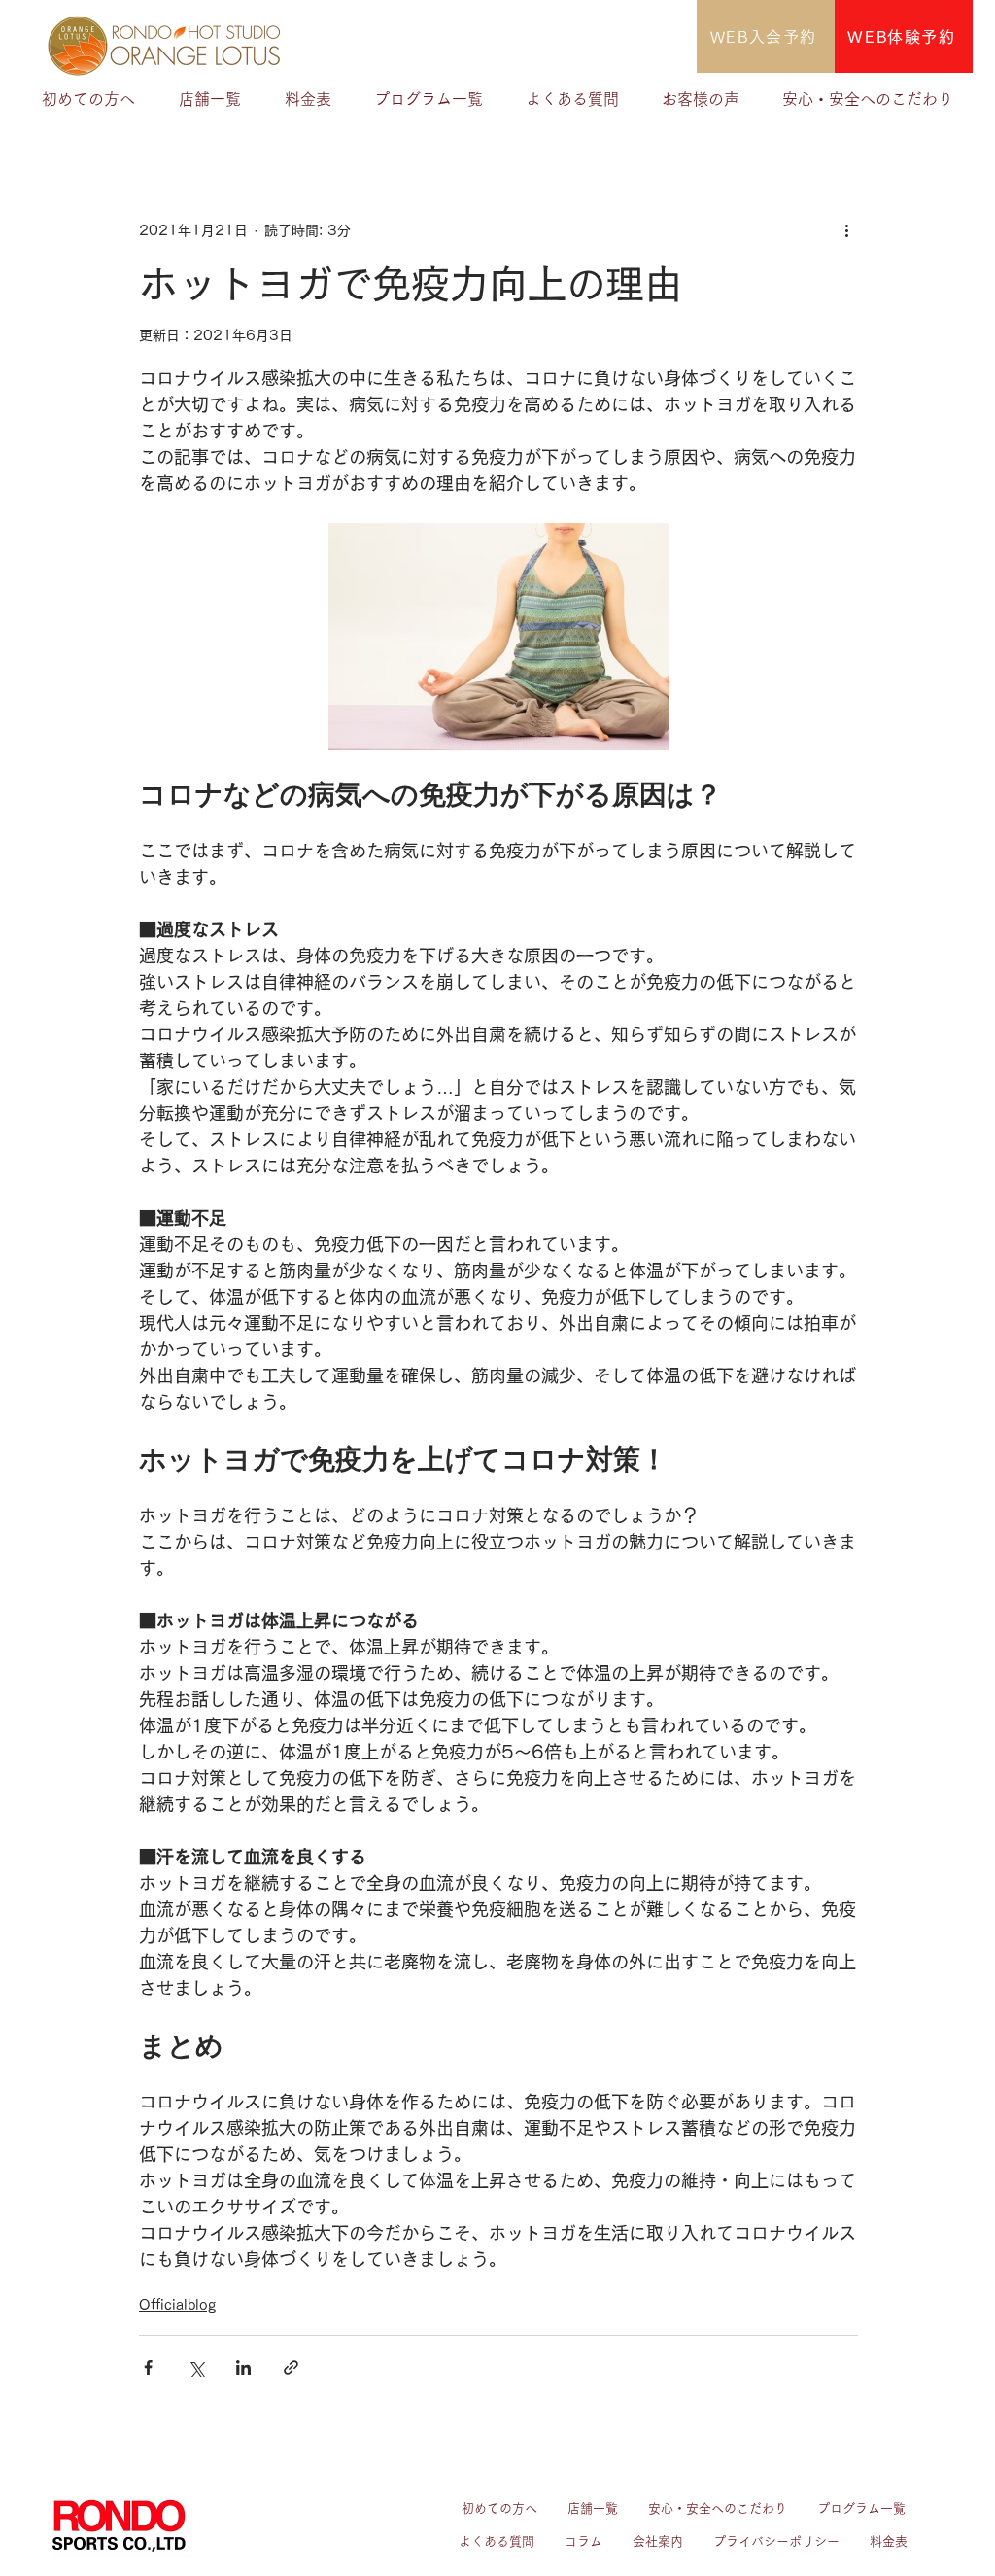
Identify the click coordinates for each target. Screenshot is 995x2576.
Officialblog (177, 2305)
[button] (210, 99)
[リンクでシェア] (291, 2367)
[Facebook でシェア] (148, 2367)
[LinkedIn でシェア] (243, 2367)
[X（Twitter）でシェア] (196, 2367)
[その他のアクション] (846, 230)
